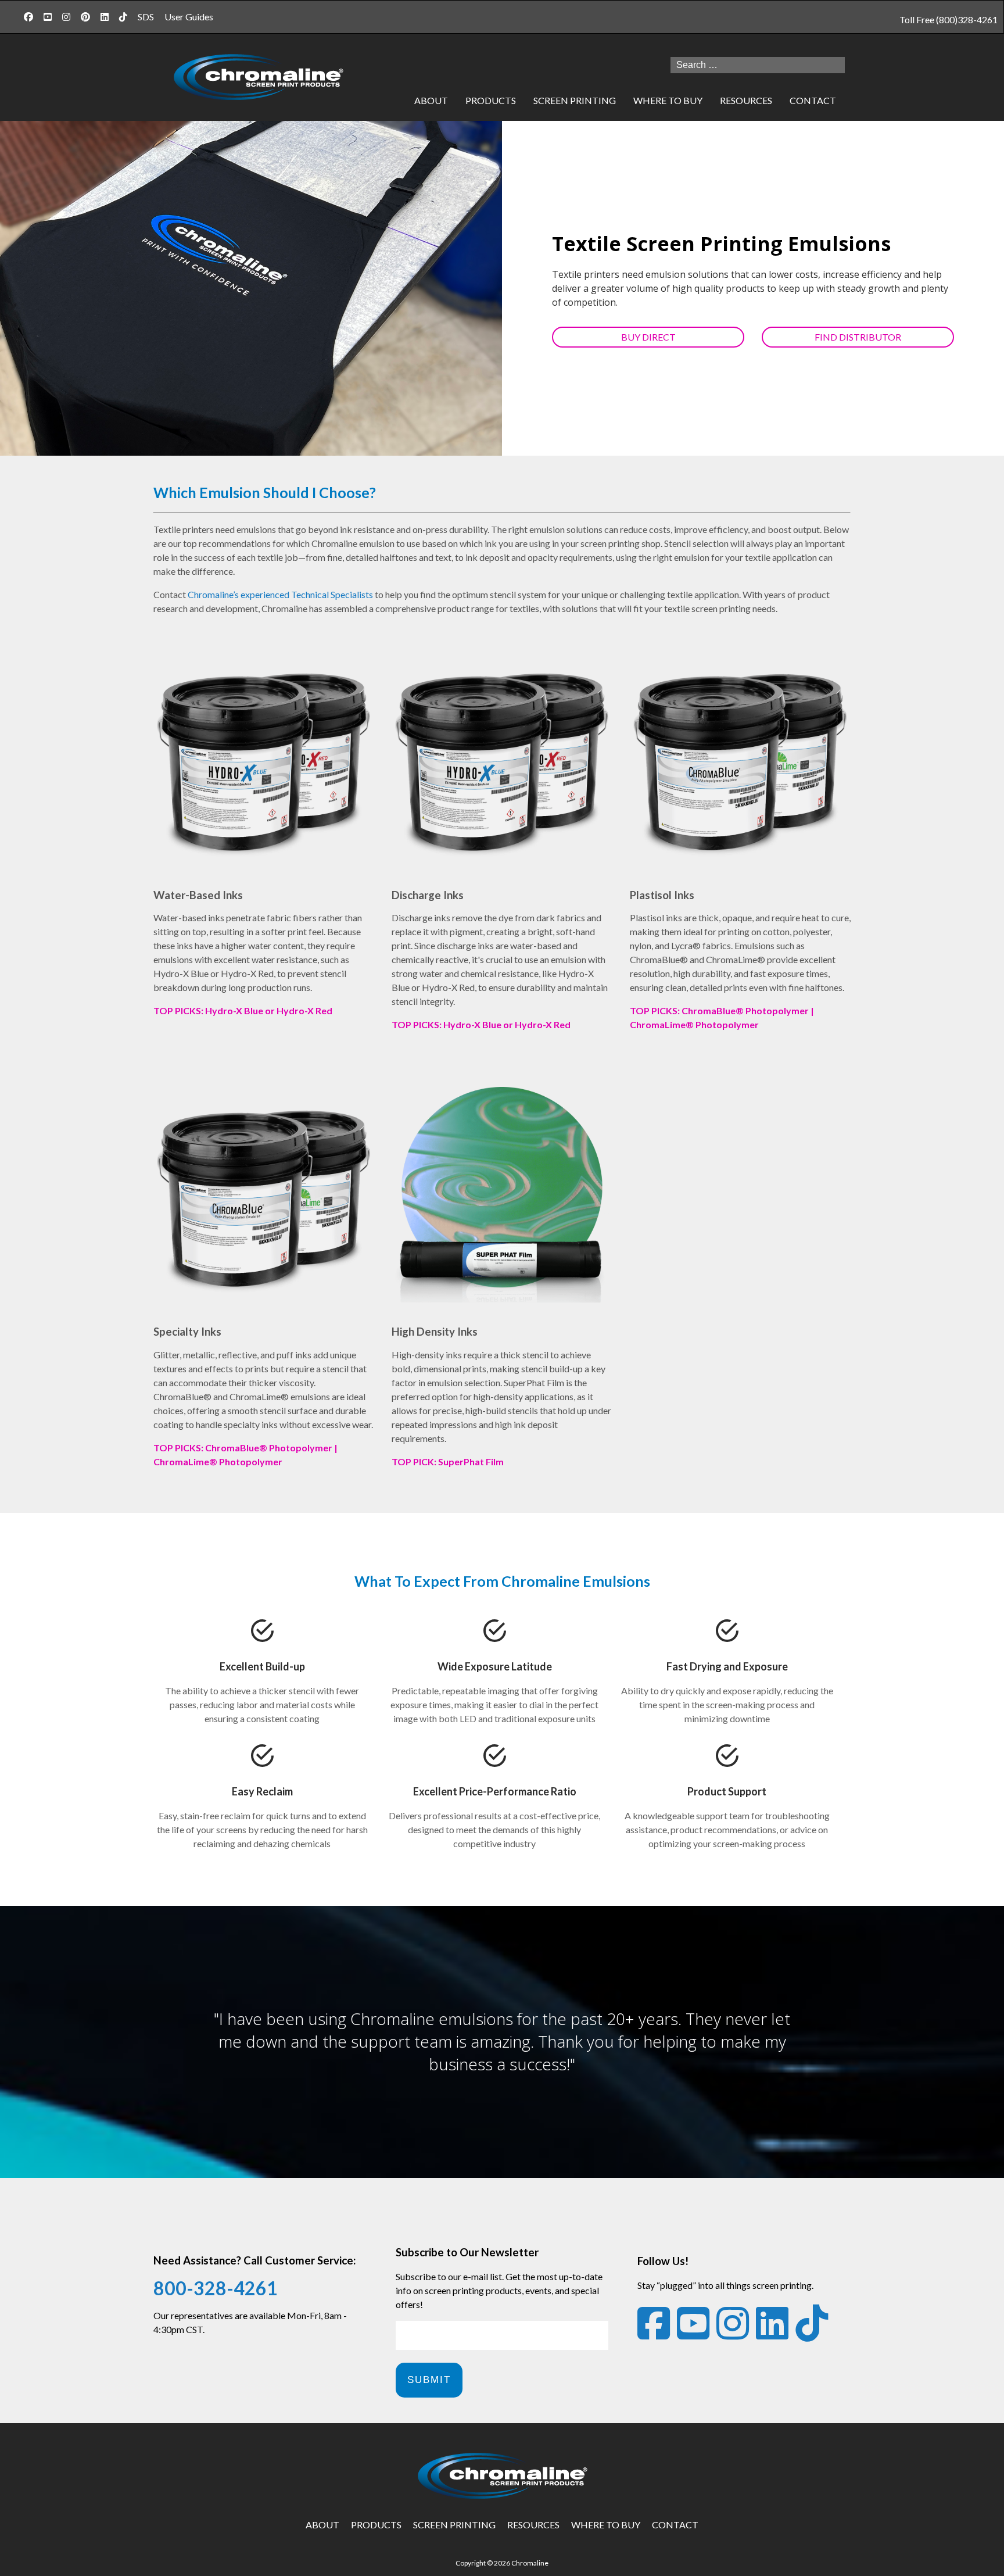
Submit (429, 2380)
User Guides (189, 17)
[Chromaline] (258, 78)
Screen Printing (575, 100)
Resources (746, 100)
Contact (813, 100)
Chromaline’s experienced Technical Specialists (280, 594)
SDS (146, 17)
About (431, 100)
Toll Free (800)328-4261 (949, 19)
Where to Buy (606, 2525)
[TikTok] (123, 17)
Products (491, 100)
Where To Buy (668, 100)
